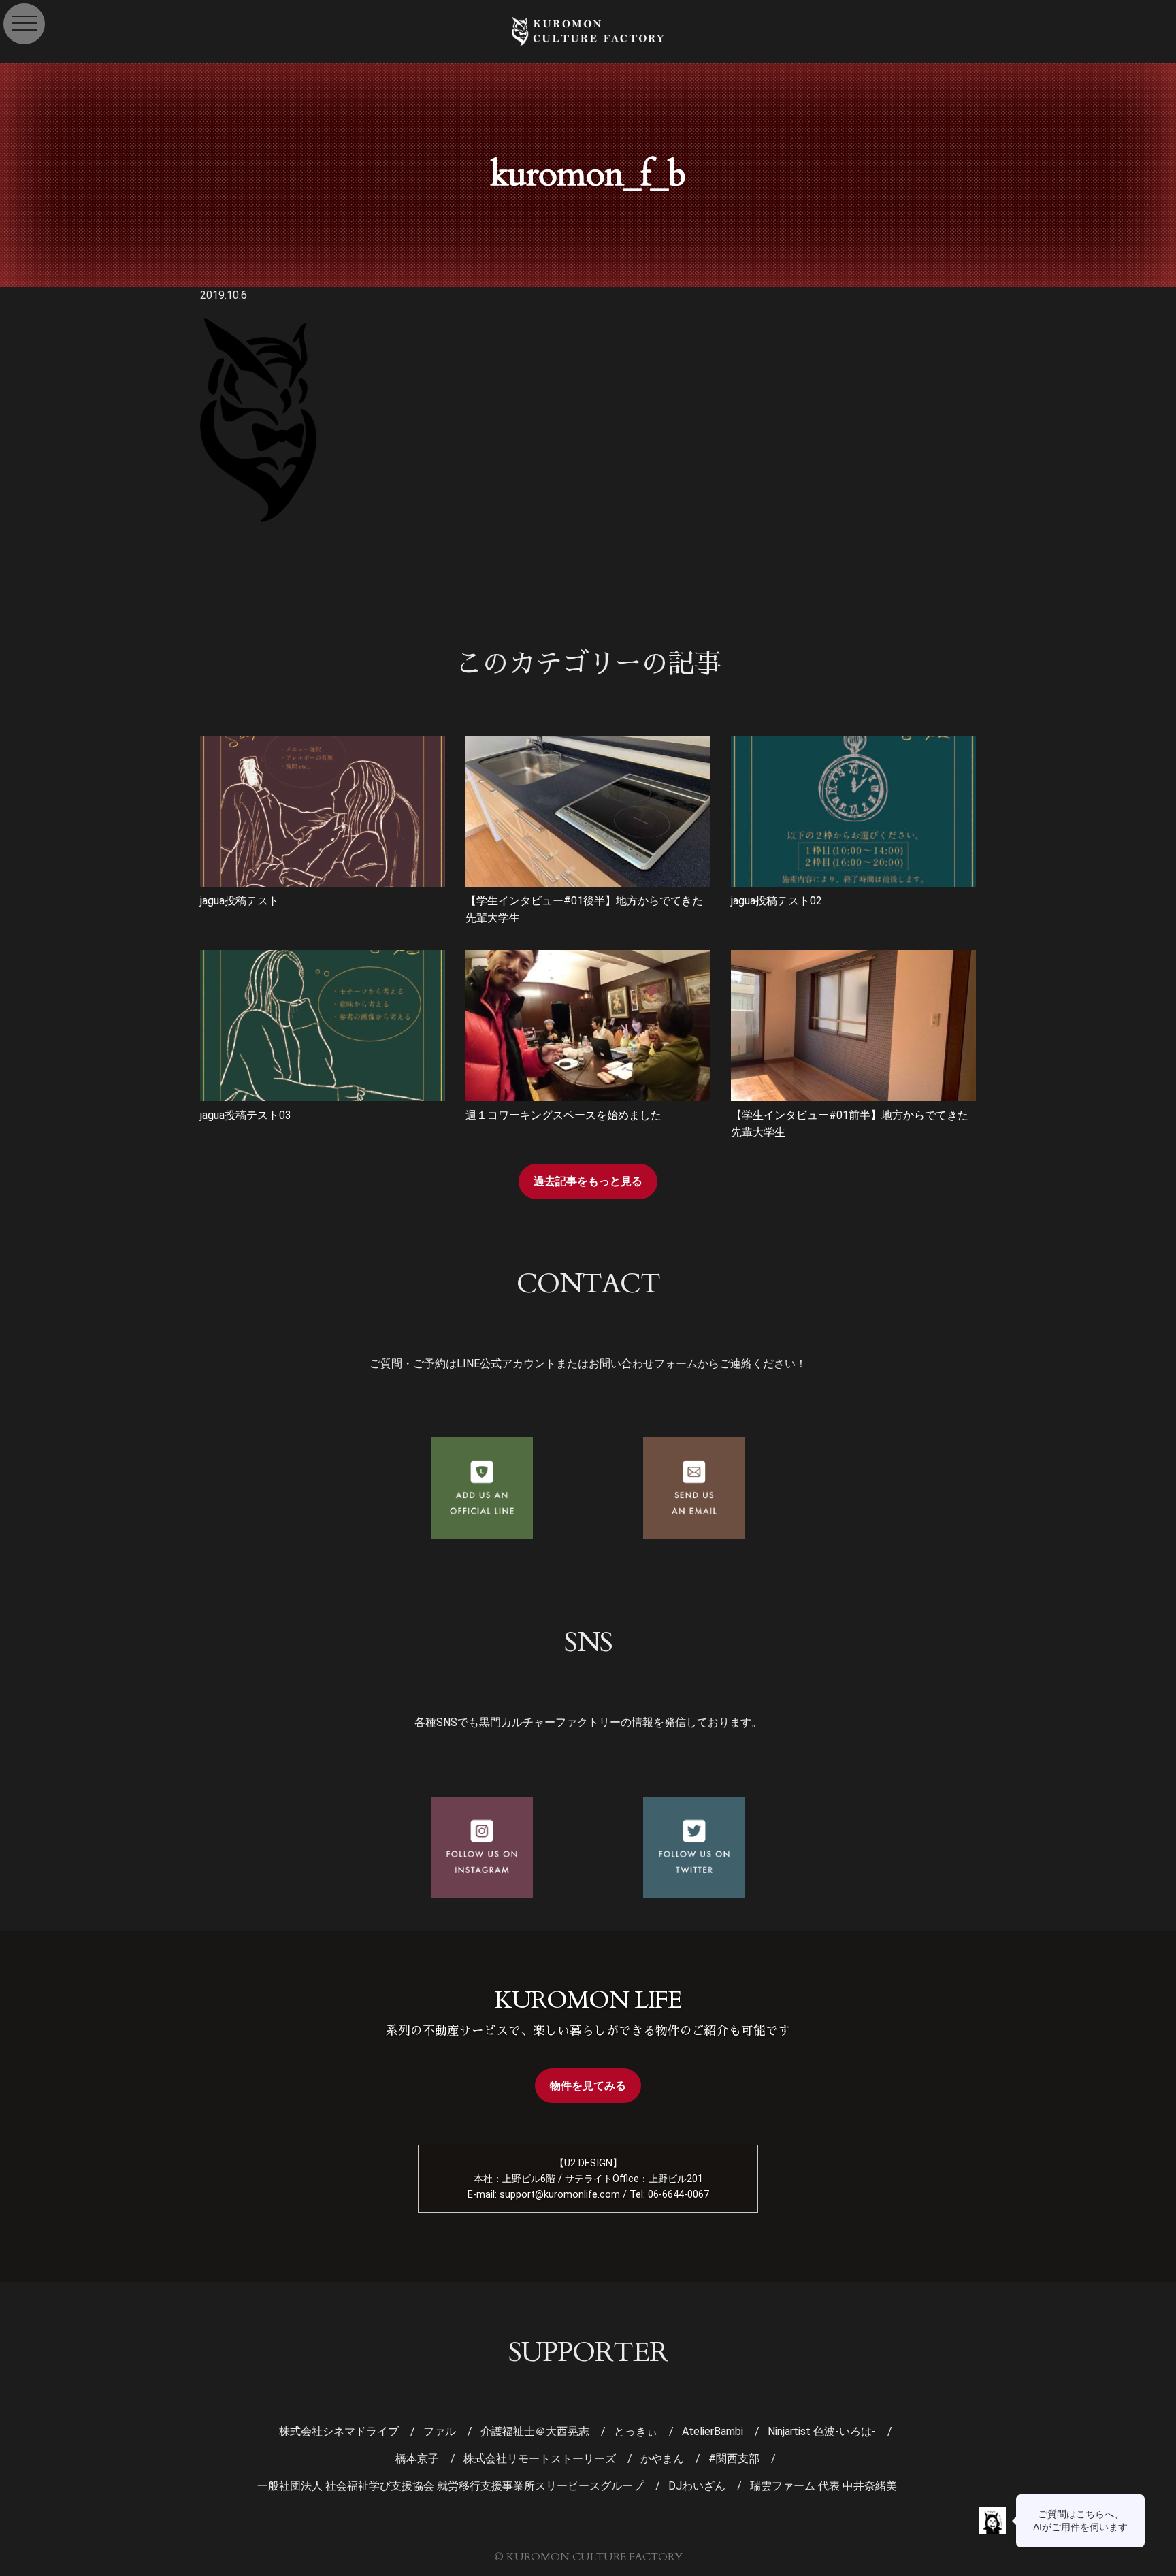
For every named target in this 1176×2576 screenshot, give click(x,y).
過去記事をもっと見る (588, 1181)
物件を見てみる (588, 2086)
